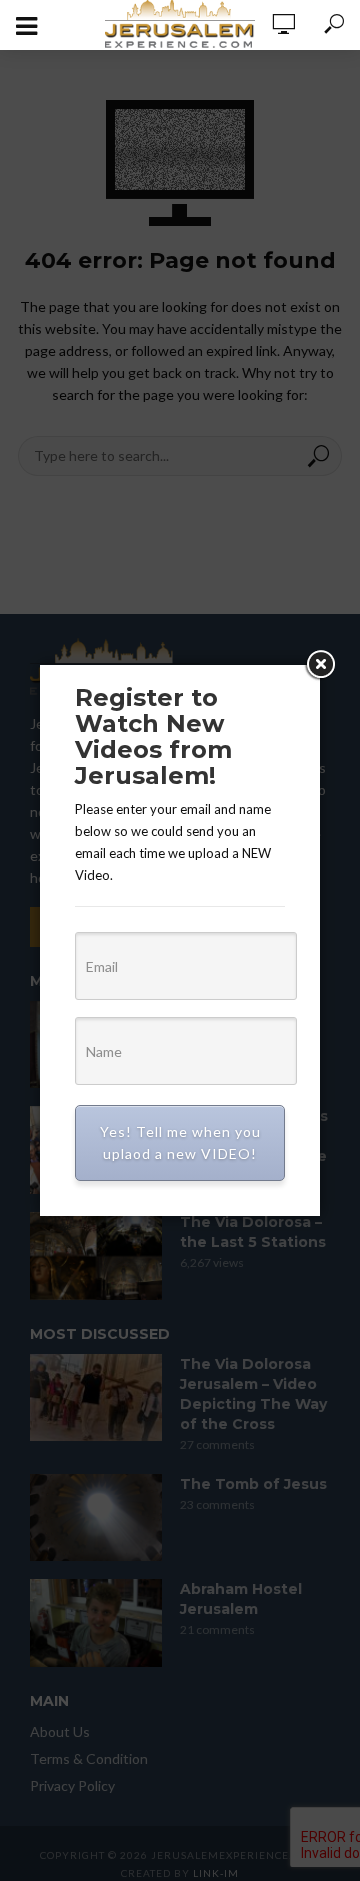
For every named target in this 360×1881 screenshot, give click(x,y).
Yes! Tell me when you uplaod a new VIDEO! (180, 1142)
